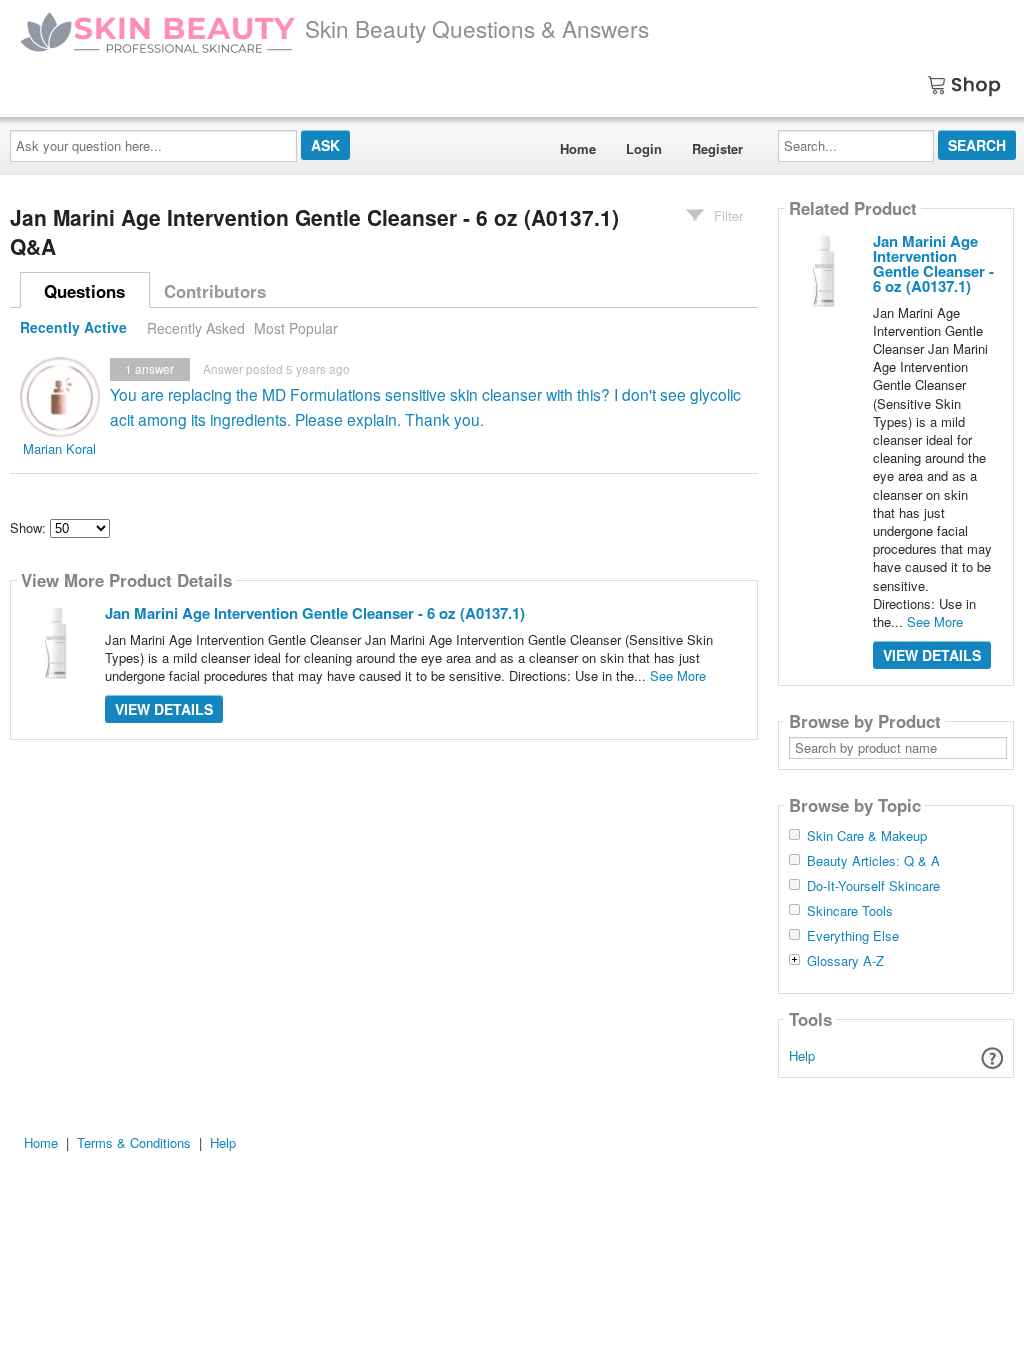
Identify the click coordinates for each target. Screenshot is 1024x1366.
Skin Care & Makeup (867, 836)
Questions (84, 291)
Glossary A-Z (845, 961)
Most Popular (296, 328)
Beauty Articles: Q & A (873, 861)
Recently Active (73, 328)
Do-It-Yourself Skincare (873, 886)
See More (678, 675)
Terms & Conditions (134, 1142)
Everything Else (853, 936)
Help (802, 1055)
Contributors (215, 291)
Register (717, 148)
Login (644, 148)
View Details (164, 709)
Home (578, 148)
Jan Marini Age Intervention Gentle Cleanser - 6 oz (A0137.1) (315, 613)
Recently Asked (196, 328)
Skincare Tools (850, 911)
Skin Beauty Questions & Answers (477, 28)
